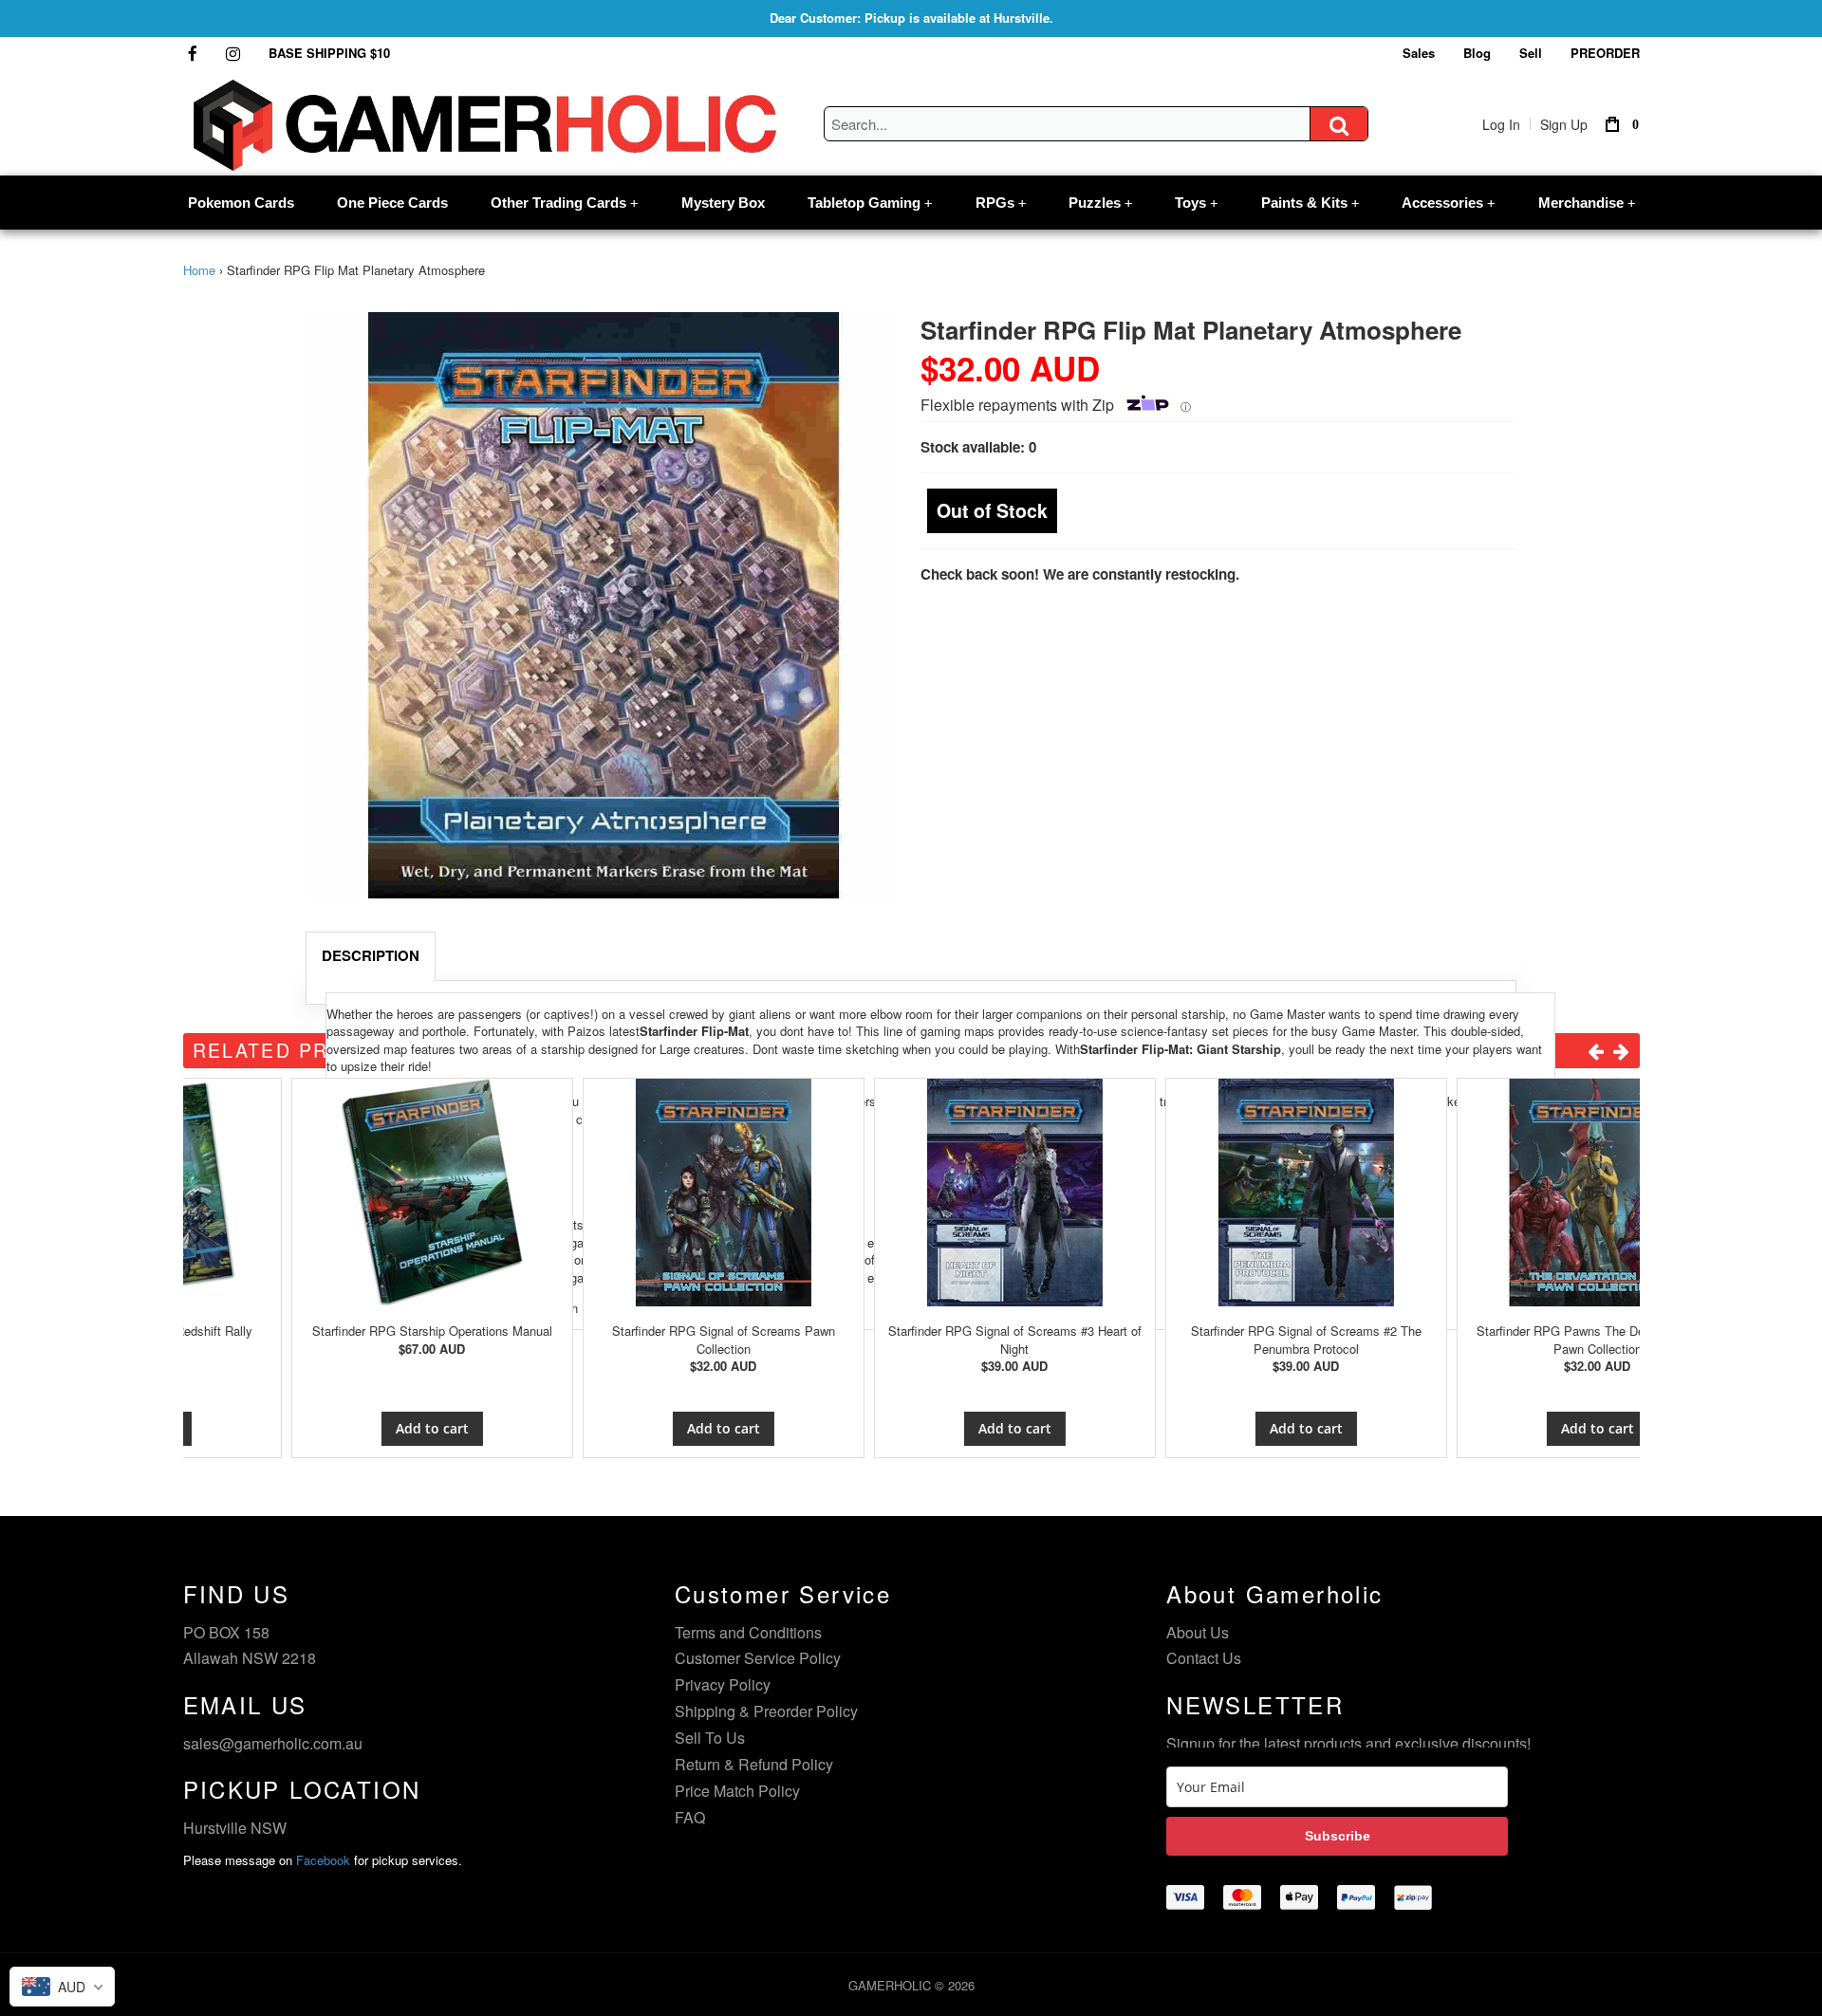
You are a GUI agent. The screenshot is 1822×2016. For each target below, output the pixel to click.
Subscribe (1338, 1836)
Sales (1419, 53)
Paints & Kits (1310, 203)
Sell (1531, 53)
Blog (1477, 53)
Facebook (323, 1860)
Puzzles (1100, 203)
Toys (1196, 203)
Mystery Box (723, 203)
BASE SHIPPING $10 (329, 53)
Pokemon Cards (241, 203)
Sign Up (1564, 124)
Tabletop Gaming (870, 203)
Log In (1501, 124)
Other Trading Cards (564, 203)
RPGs (1001, 203)
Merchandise (1587, 203)
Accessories (1448, 203)
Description (371, 955)
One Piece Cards (392, 203)
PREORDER (1605, 53)
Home (199, 270)
